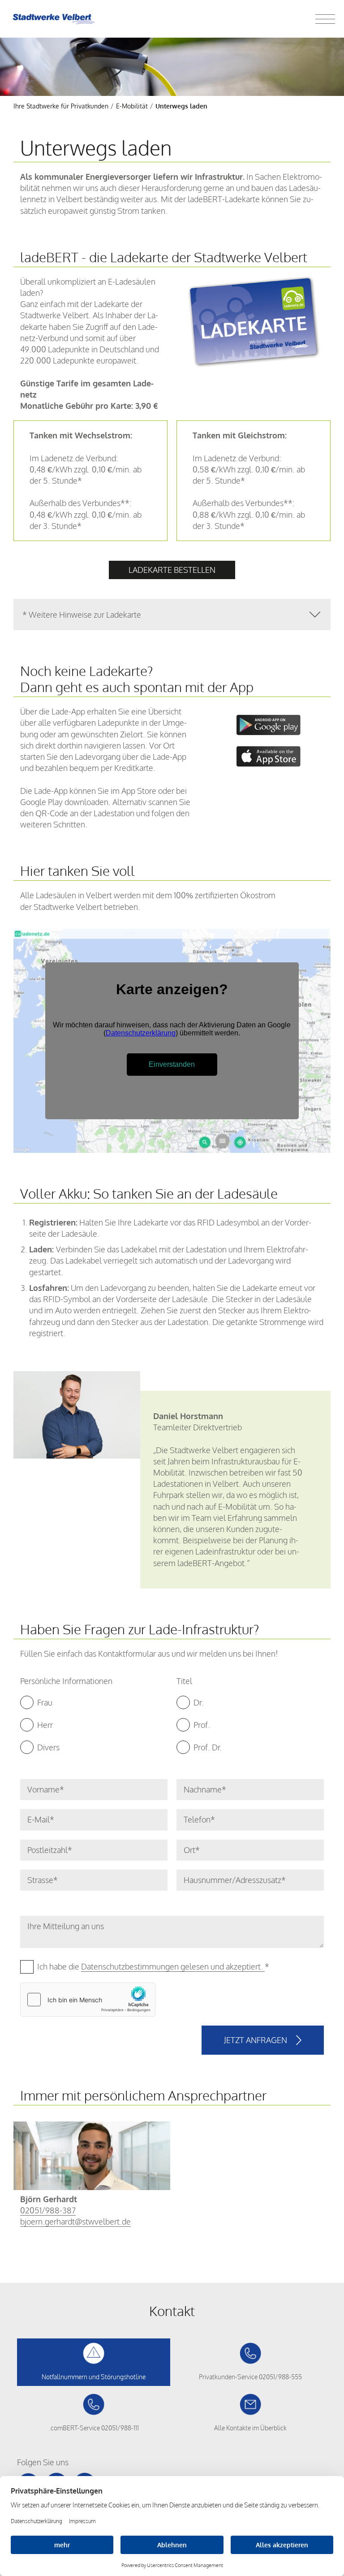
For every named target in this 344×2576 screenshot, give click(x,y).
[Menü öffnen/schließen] (325, 19)
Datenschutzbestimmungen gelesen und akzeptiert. (173, 1966)
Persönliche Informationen (66, 1681)
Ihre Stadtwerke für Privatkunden (61, 106)
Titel (184, 1681)
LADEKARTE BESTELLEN (172, 570)
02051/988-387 (48, 2210)
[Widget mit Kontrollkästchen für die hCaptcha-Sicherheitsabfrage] (88, 2000)
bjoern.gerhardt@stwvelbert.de (75, 2221)
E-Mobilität (132, 106)
